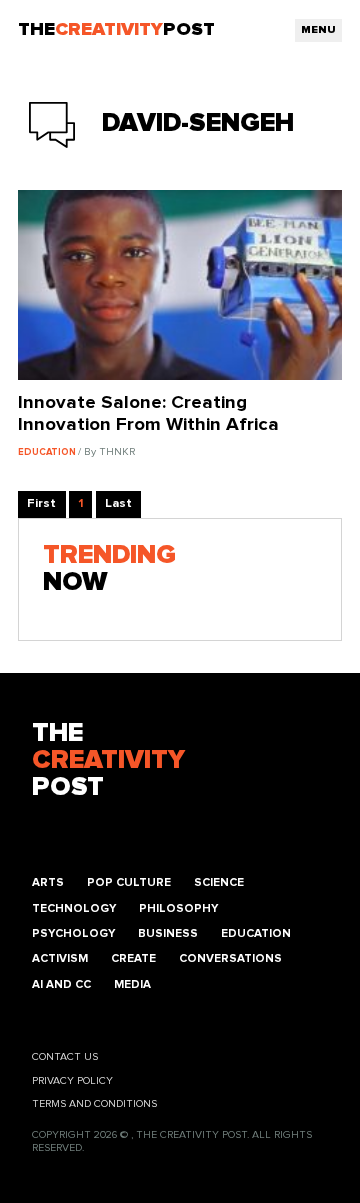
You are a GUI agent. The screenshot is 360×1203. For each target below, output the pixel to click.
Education (256, 933)
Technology (74, 908)
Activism (60, 958)
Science (219, 882)
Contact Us (65, 1057)
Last (118, 503)
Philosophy (178, 908)
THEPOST (108, 760)
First (41, 503)
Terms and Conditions (94, 1104)
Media (132, 984)
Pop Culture (129, 882)
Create (133, 958)
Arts (48, 882)
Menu (318, 30)
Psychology (73, 933)
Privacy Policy (72, 1081)
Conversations (230, 958)
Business (168, 933)
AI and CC (61, 984)
